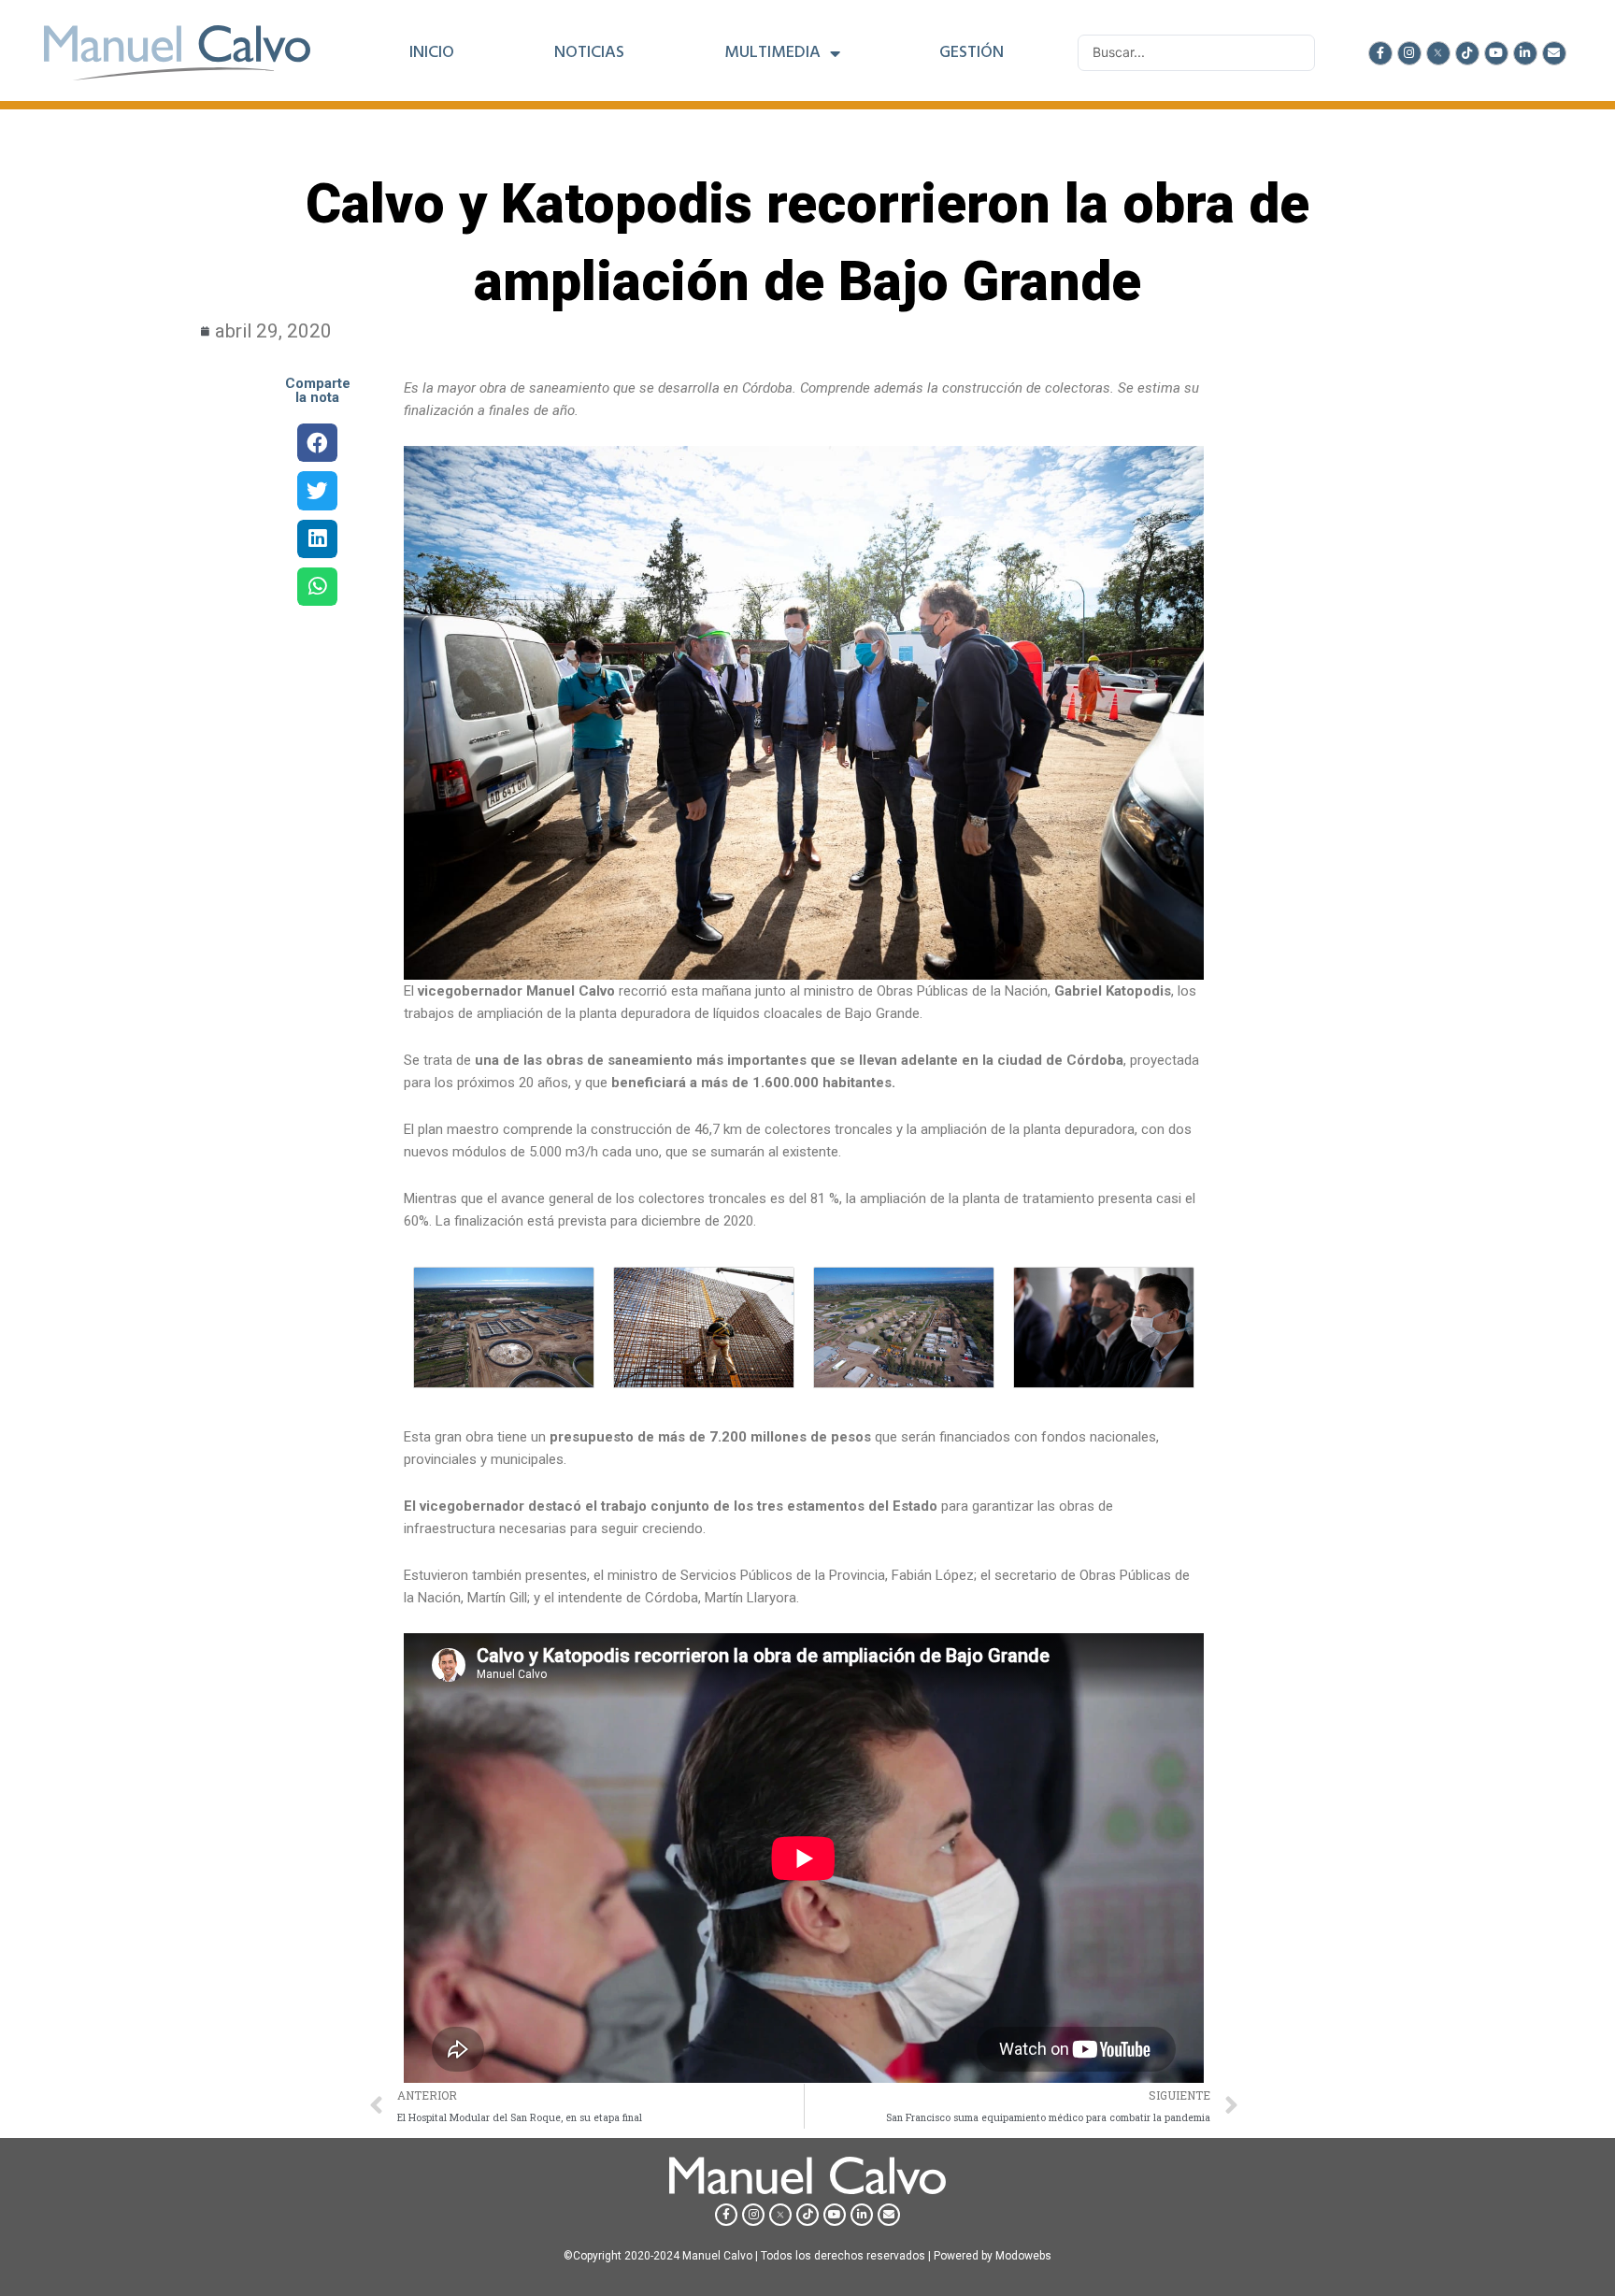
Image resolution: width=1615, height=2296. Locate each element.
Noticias (589, 53)
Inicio (432, 53)
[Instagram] (1409, 53)
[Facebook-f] (1380, 53)
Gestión (972, 53)
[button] (317, 443)
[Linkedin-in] (1525, 53)
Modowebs (1023, 2256)
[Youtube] (1496, 53)
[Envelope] (1554, 53)
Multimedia (772, 53)
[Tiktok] (1467, 53)
